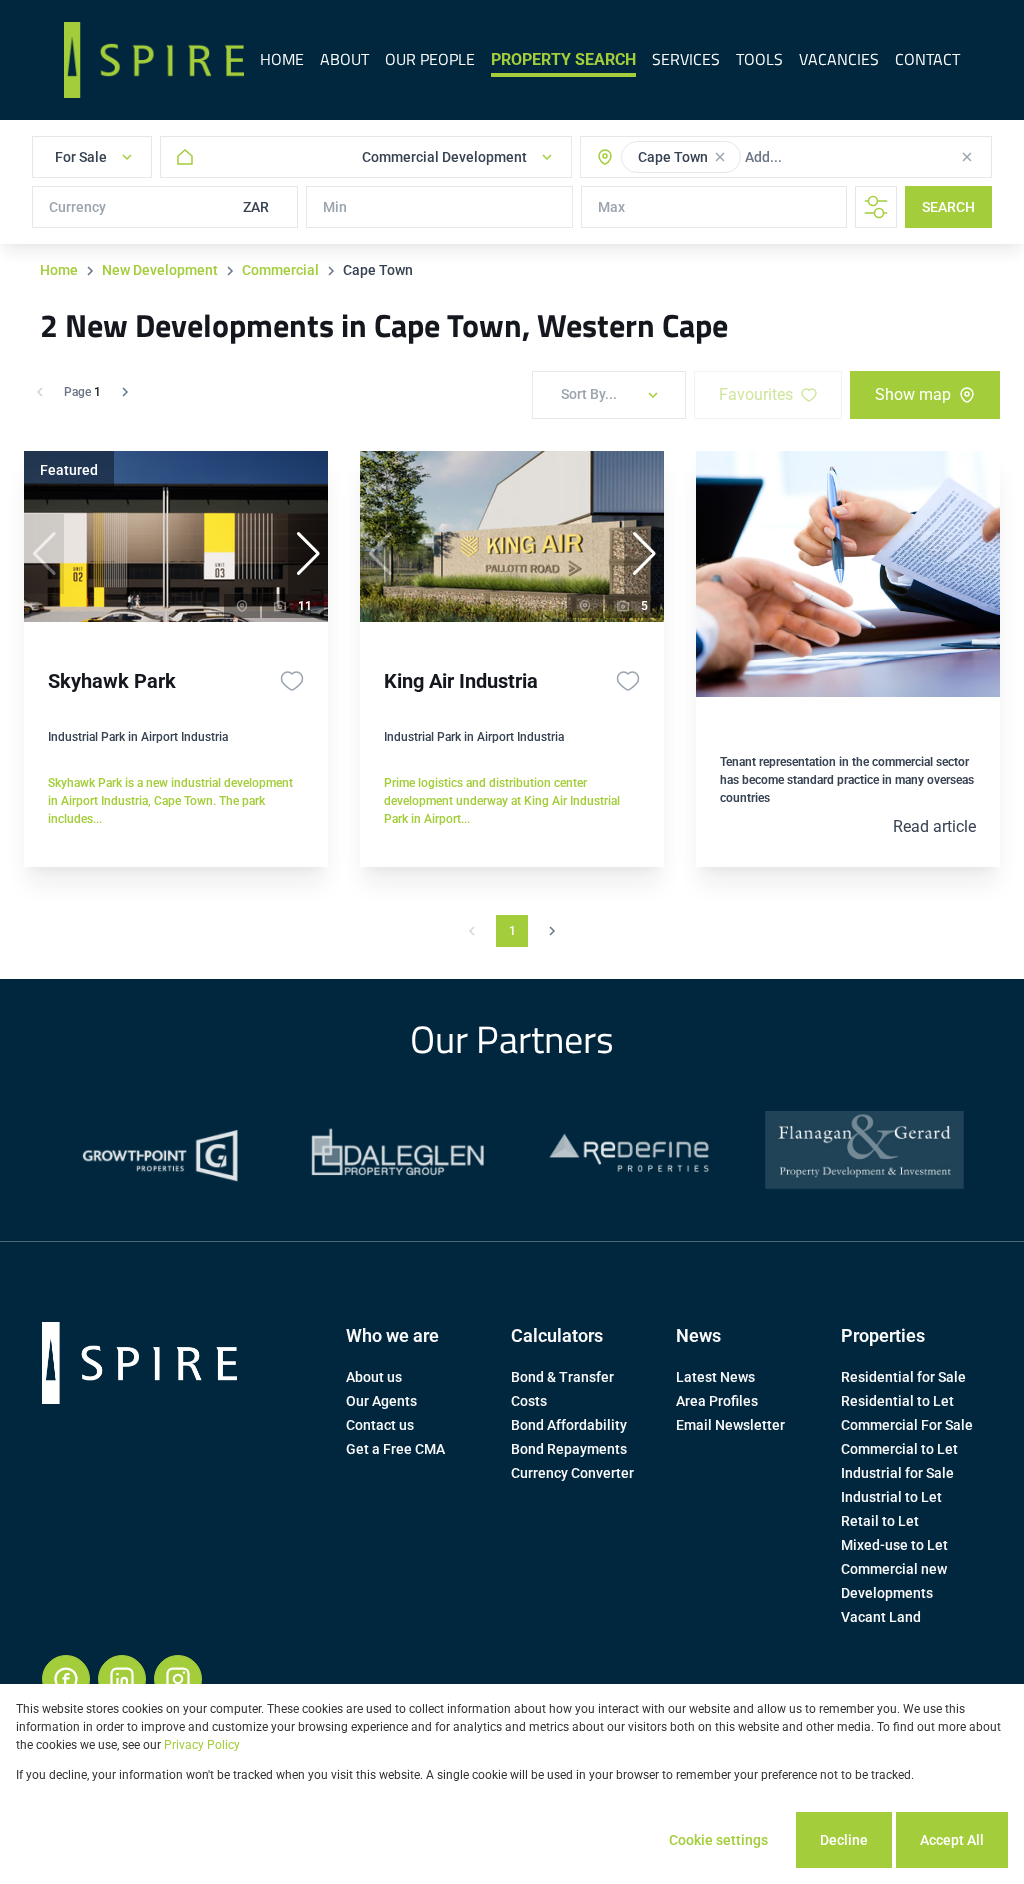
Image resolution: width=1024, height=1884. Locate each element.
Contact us (380, 1425)
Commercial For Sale (907, 1425)
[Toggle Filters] (876, 207)
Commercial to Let (899, 1449)
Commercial (280, 270)
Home (59, 270)
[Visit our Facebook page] (66, 1679)
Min (335, 207)
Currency (77, 207)
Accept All (952, 1840)
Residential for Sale (903, 1377)
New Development (160, 270)
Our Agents (381, 1401)
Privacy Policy (202, 1745)
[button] (720, 157)
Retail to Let (880, 1521)
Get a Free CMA (395, 1449)
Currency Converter (572, 1473)
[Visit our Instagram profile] (178, 1679)
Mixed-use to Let (894, 1545)
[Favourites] (292, 681)
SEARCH (948, 207)
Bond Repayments (569, 1449)
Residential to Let (897, 1401)
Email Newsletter (730, 1425)
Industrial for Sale (897, 1473)
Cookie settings (718, 1840)
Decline (844, 1840)
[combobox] (825, 157)
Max (611, 207)
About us (374, 1377)
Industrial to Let (891, 1497)
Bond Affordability (569, 1425)
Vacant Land (881, 1617)
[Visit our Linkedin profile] (122, 1679)
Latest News (715, 1377)
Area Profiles (717, 1401)
